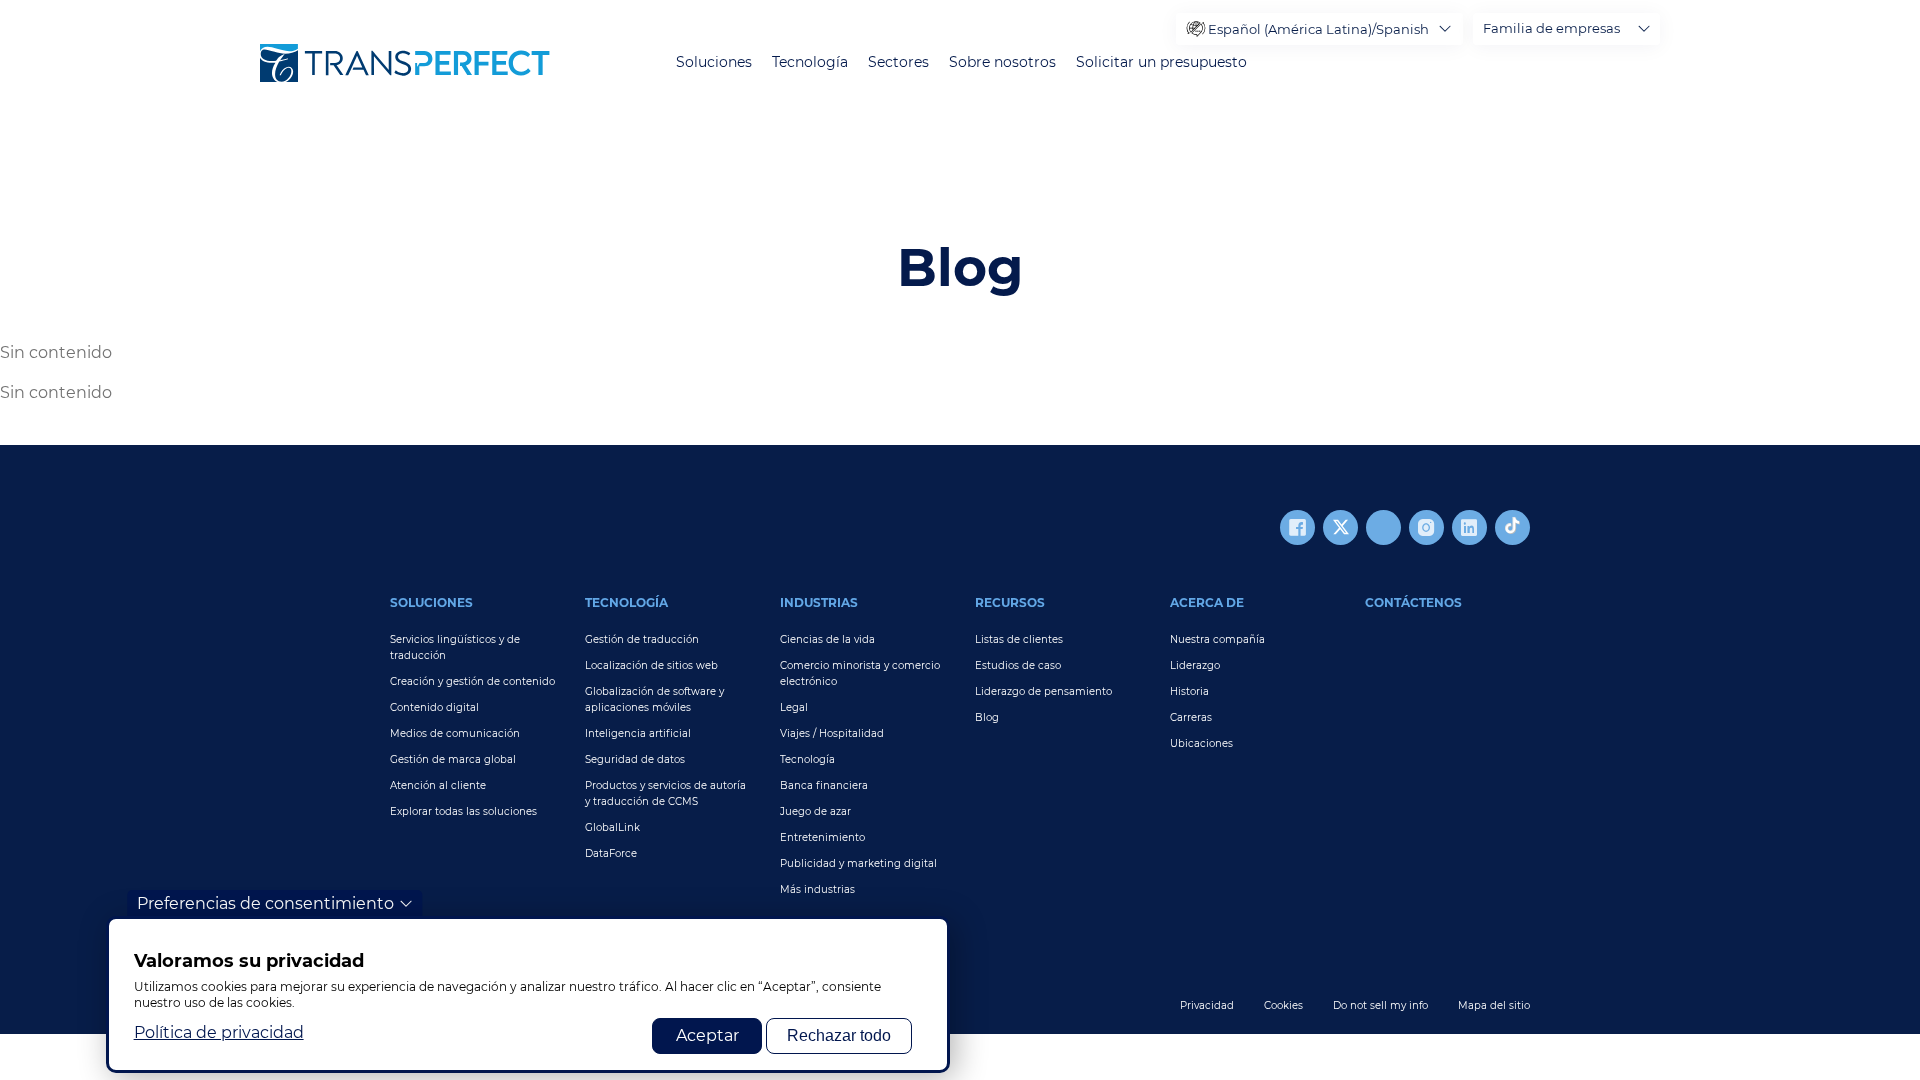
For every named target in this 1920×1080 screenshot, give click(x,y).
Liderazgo (1195, 665)
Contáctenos (1413, 602)
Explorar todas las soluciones (463, 811)
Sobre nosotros (1002, 62)
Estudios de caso (1018, 665)
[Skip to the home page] (405, 63)
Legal (794, 707)
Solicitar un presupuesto (1161, 62)
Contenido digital (434, 707)
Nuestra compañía (1217, 639)
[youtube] (1383, 527)
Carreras (1191, 717)
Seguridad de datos (635, 759)
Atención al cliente (438, 785)
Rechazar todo (839, 1035)
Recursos (1010, 602)
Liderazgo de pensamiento (1043, 691)
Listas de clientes (1019, 639)
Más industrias (817, 889)
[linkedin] (1469, 527)
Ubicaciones (1201, 743)
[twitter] (1340, 527)
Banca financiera (824, 785)
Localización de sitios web (651, 665)
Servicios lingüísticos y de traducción (455, 647)
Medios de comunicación (455, 733)
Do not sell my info (1380, 1005)
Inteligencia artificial (638, 733)
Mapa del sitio (1494, 1005)
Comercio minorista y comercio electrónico (860, 673)
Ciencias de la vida (827, 639)
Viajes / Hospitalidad (832, 733)
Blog (987, 717)
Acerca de (1207, 602)
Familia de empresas (1551, 28)
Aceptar (707, 1035)
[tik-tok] (1512, 527)
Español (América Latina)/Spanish (1318, 29)
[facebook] (1297, 527)
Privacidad (1207, 1005)
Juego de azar (815, 811)
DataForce (611, 853)
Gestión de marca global (453, 759)
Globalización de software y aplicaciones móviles (654, 699)
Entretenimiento (822, 837)
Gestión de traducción (642, 639)
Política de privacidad (219, 1032)
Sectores (898, 62)
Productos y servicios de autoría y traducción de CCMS (665, 793)
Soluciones (714, 62)
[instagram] (1426, 527)
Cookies (1283, 1005)
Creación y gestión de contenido (472, 681)
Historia (1189, 691)
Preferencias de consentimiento (265, 903)
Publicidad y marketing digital (858, 863)
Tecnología (810, 62)
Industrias (819, 602)
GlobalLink (612, 827)
